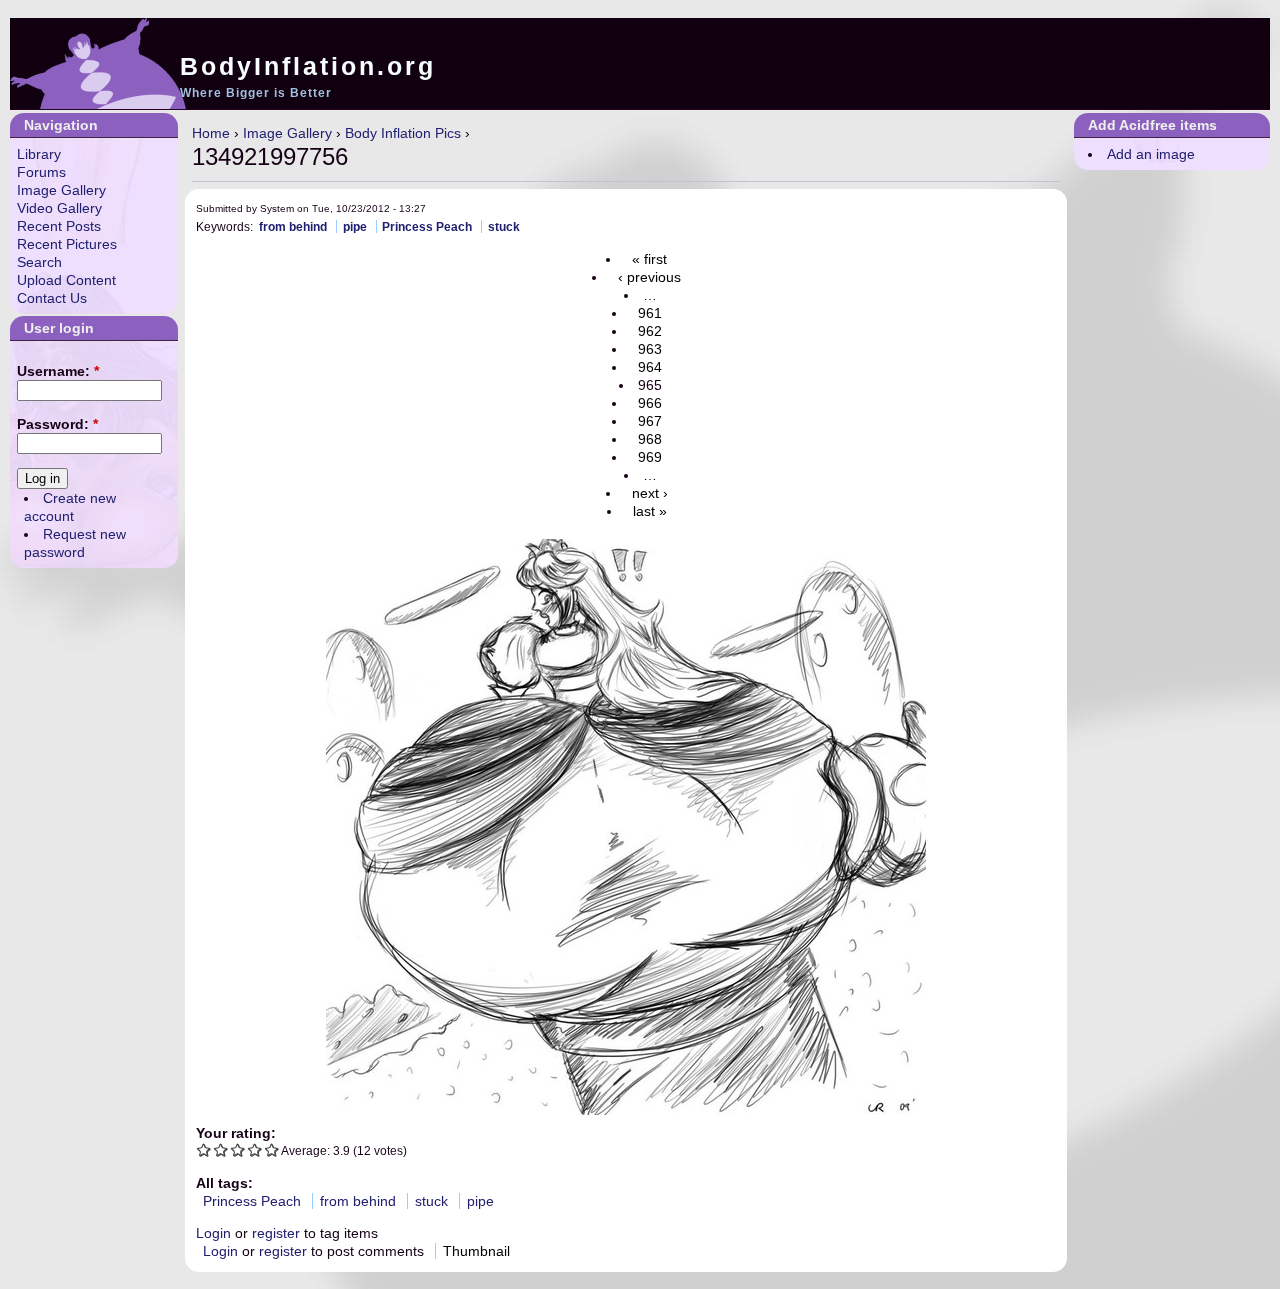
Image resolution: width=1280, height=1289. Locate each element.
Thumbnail (476, 1251)
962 (650, 331)
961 (650, 313)
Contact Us (52, 298)
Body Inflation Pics (403, 133)
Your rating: (236, 1133)
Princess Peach (427, 226)
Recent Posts (59, 226)
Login (213, 1233)
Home (211, 133)
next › (650, 493)
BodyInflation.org (308, 66)
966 (650, 403)
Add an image (1151, 154)
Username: (58, 371)
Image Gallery (287, 133)
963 (650, 349)
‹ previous (649, 277)
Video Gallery (59, 208)
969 (650, 457)
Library (39, 154)
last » (650, 511)
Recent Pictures (67, 244)
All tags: (224, 1183)
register (276, 1233)
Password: (57, 424)
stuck (504, 226)
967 (650, 421)
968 (650, 439)
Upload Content (66, 280)
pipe (355, 226)
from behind (293, 226)
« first (649, 259)
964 (650, 367)
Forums (41, 172)
